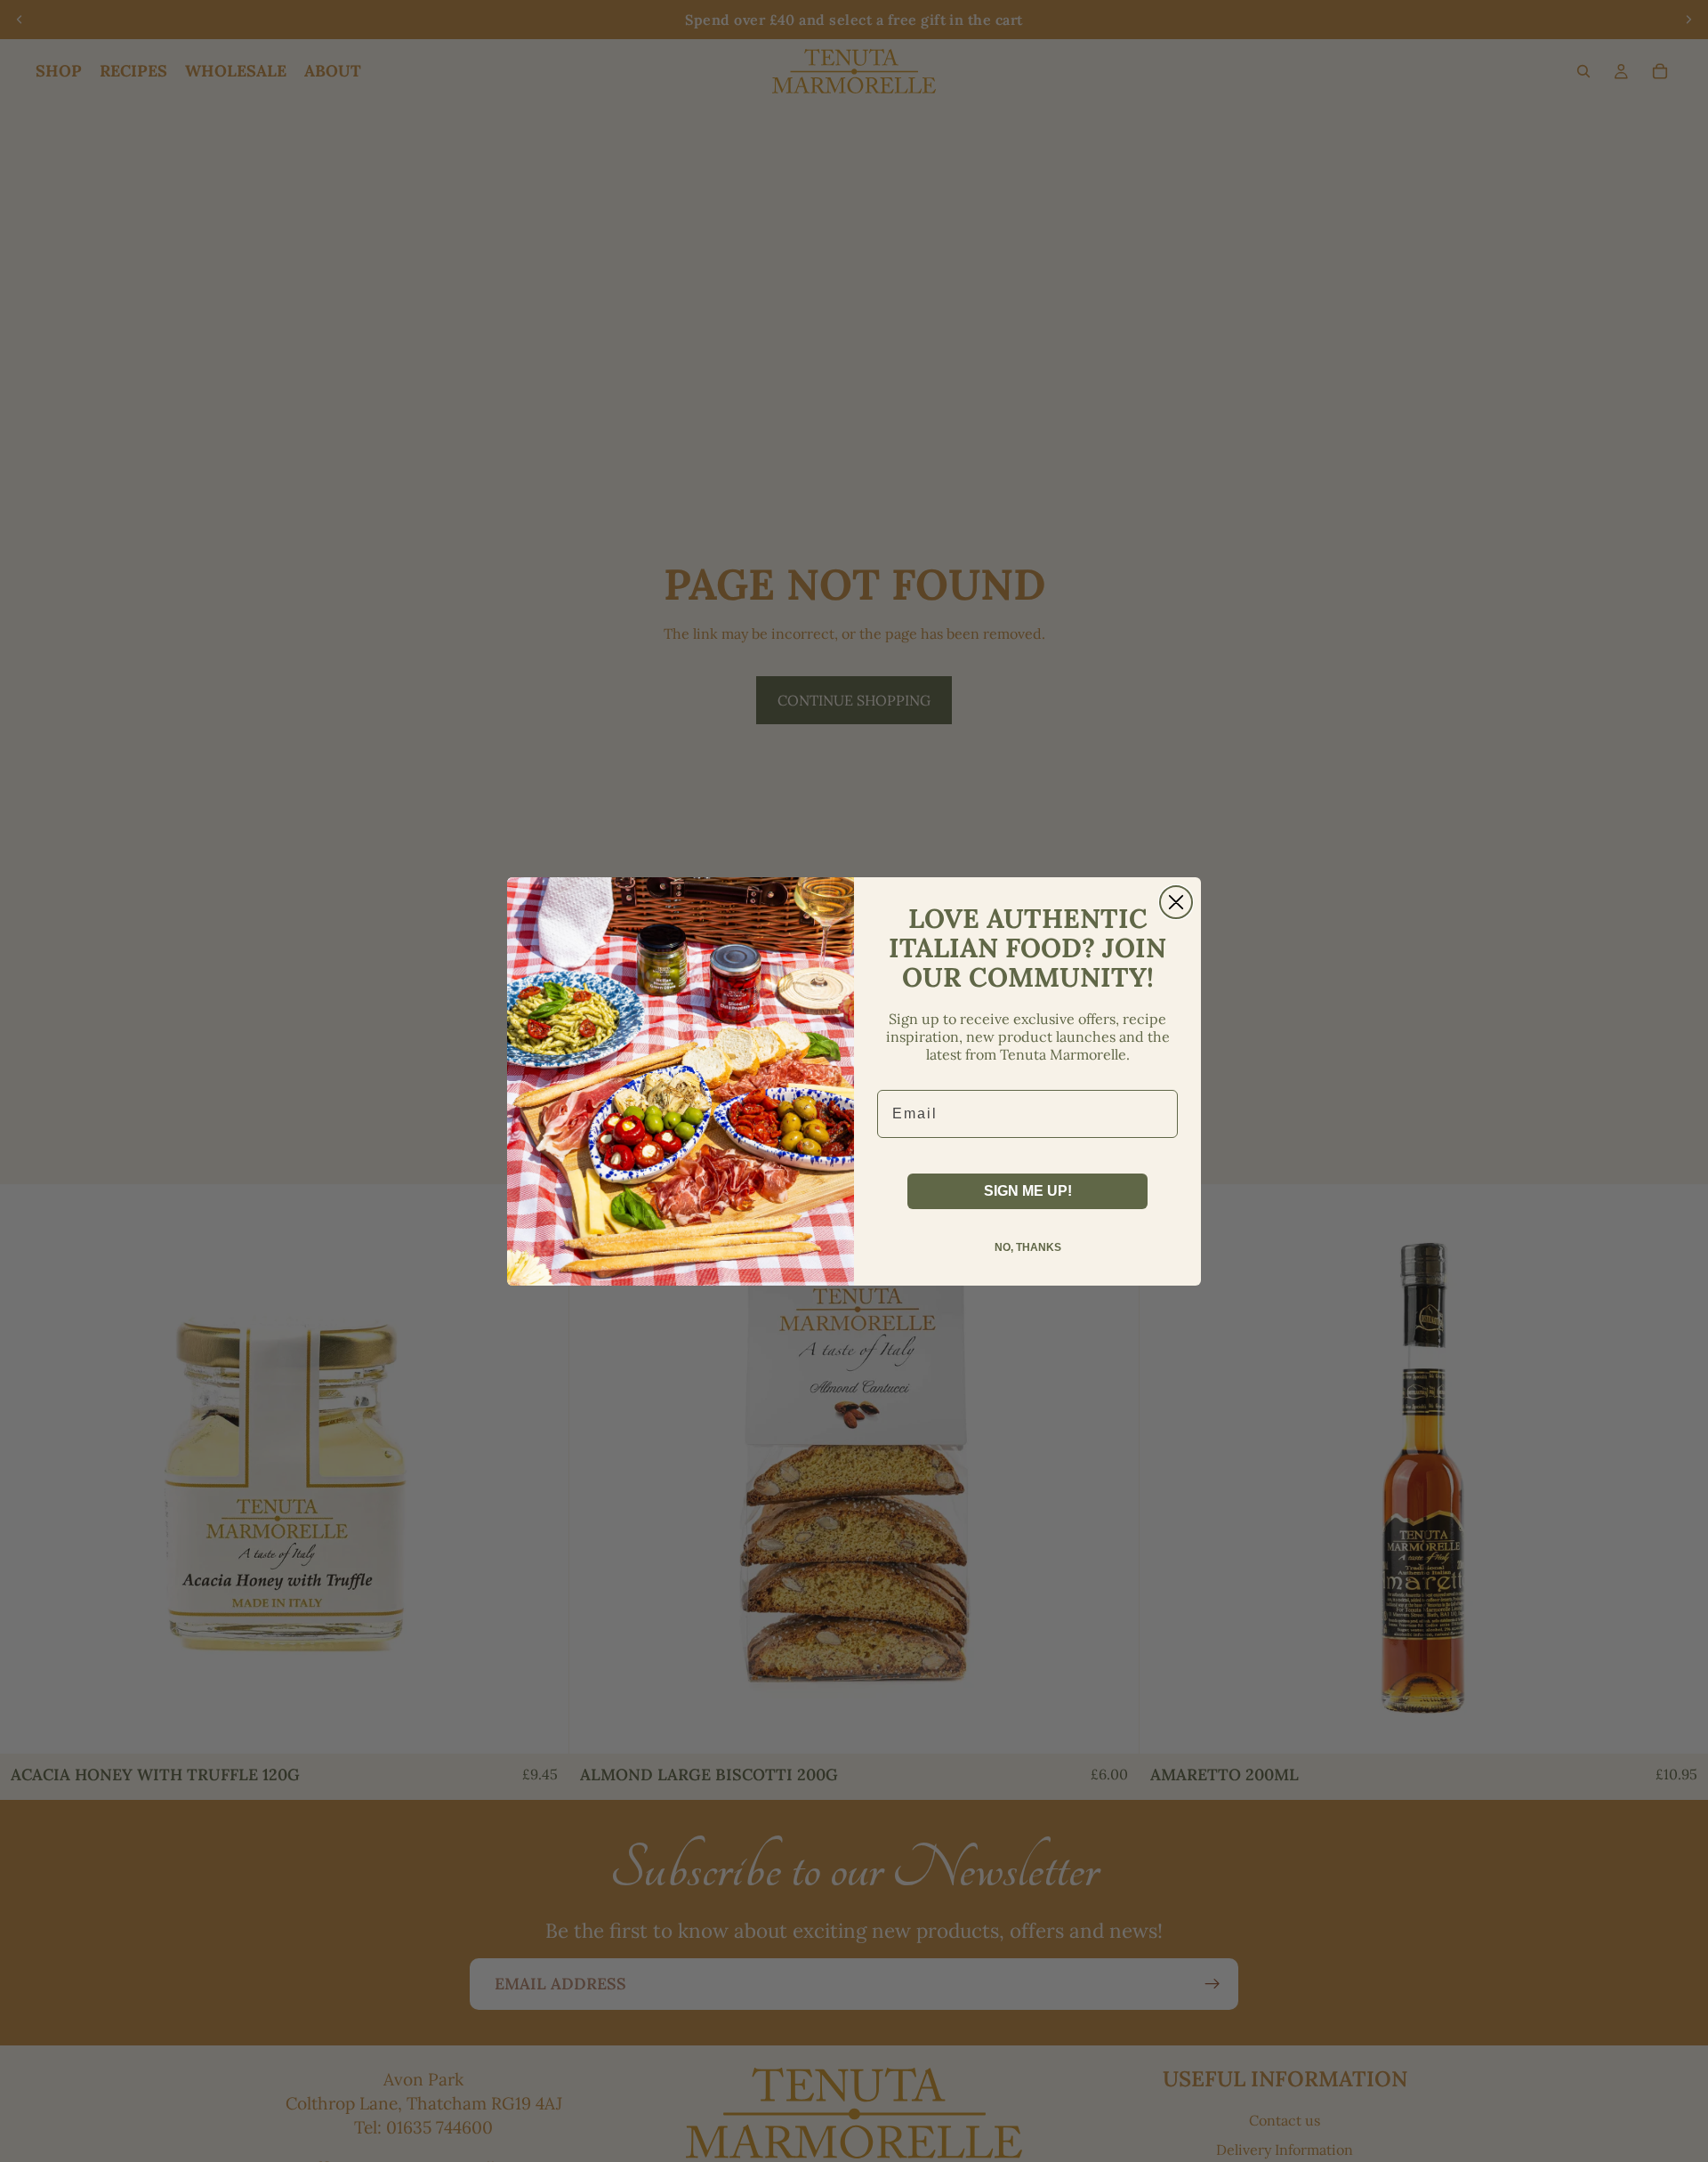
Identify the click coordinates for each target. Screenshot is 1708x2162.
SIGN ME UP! (1028, 1191)
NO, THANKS (1028, 1247)
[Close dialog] (1176, 902)
